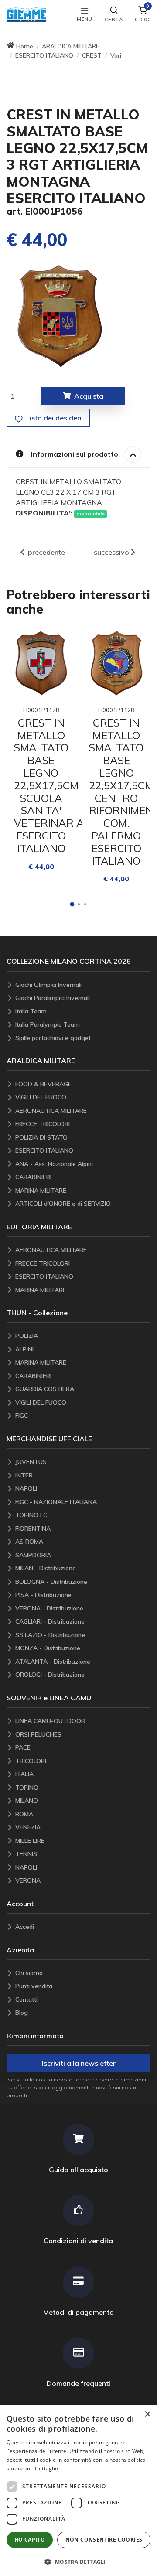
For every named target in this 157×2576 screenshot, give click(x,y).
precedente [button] (46, 552)
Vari (116, 55)
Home (25, 46)
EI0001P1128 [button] (116, 710)
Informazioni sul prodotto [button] (75, 454)
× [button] (147, 2414)
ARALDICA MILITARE (71, 46)
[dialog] (78, 2491)
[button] (29, 15)
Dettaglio (47, 2469)
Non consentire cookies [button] (104, 2540)
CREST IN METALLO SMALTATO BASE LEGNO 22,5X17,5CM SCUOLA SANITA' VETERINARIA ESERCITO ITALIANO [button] (49, 785)
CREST (92, 55)
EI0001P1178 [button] (41, 710)
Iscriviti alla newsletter (79, 2063)
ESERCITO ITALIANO (44, 55)
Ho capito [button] (30, 2540)
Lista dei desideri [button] (53, 418)
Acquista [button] (89, 396)
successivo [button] (111, 552)
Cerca (114, 20)
